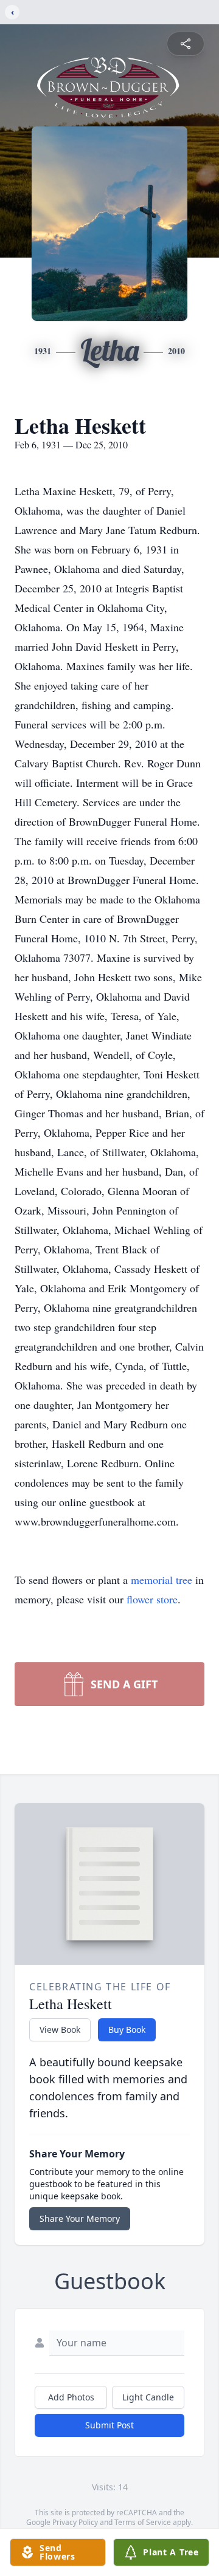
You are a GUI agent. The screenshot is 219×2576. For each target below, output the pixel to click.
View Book (60, 2030)
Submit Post (109, 2425)
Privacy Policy (75, 2522)
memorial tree (162, 1580)
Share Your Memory (80, 2218)
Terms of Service (143, 2522)
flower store (152, 1599)
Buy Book (127, 2030)
